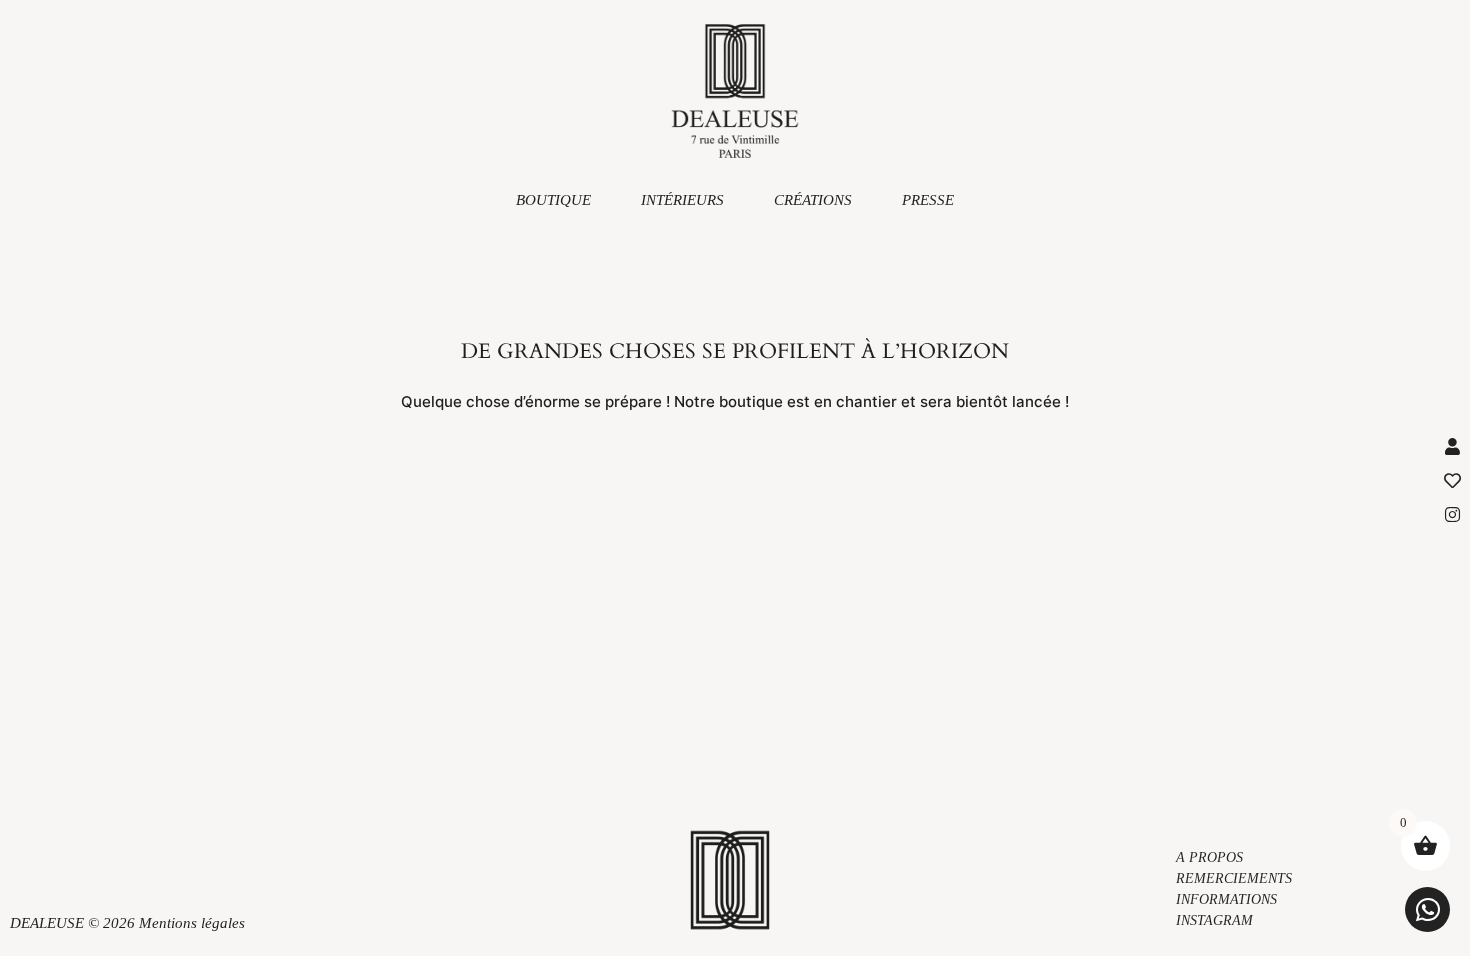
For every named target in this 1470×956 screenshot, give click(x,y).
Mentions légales (192, 923)
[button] (1427, 909)
